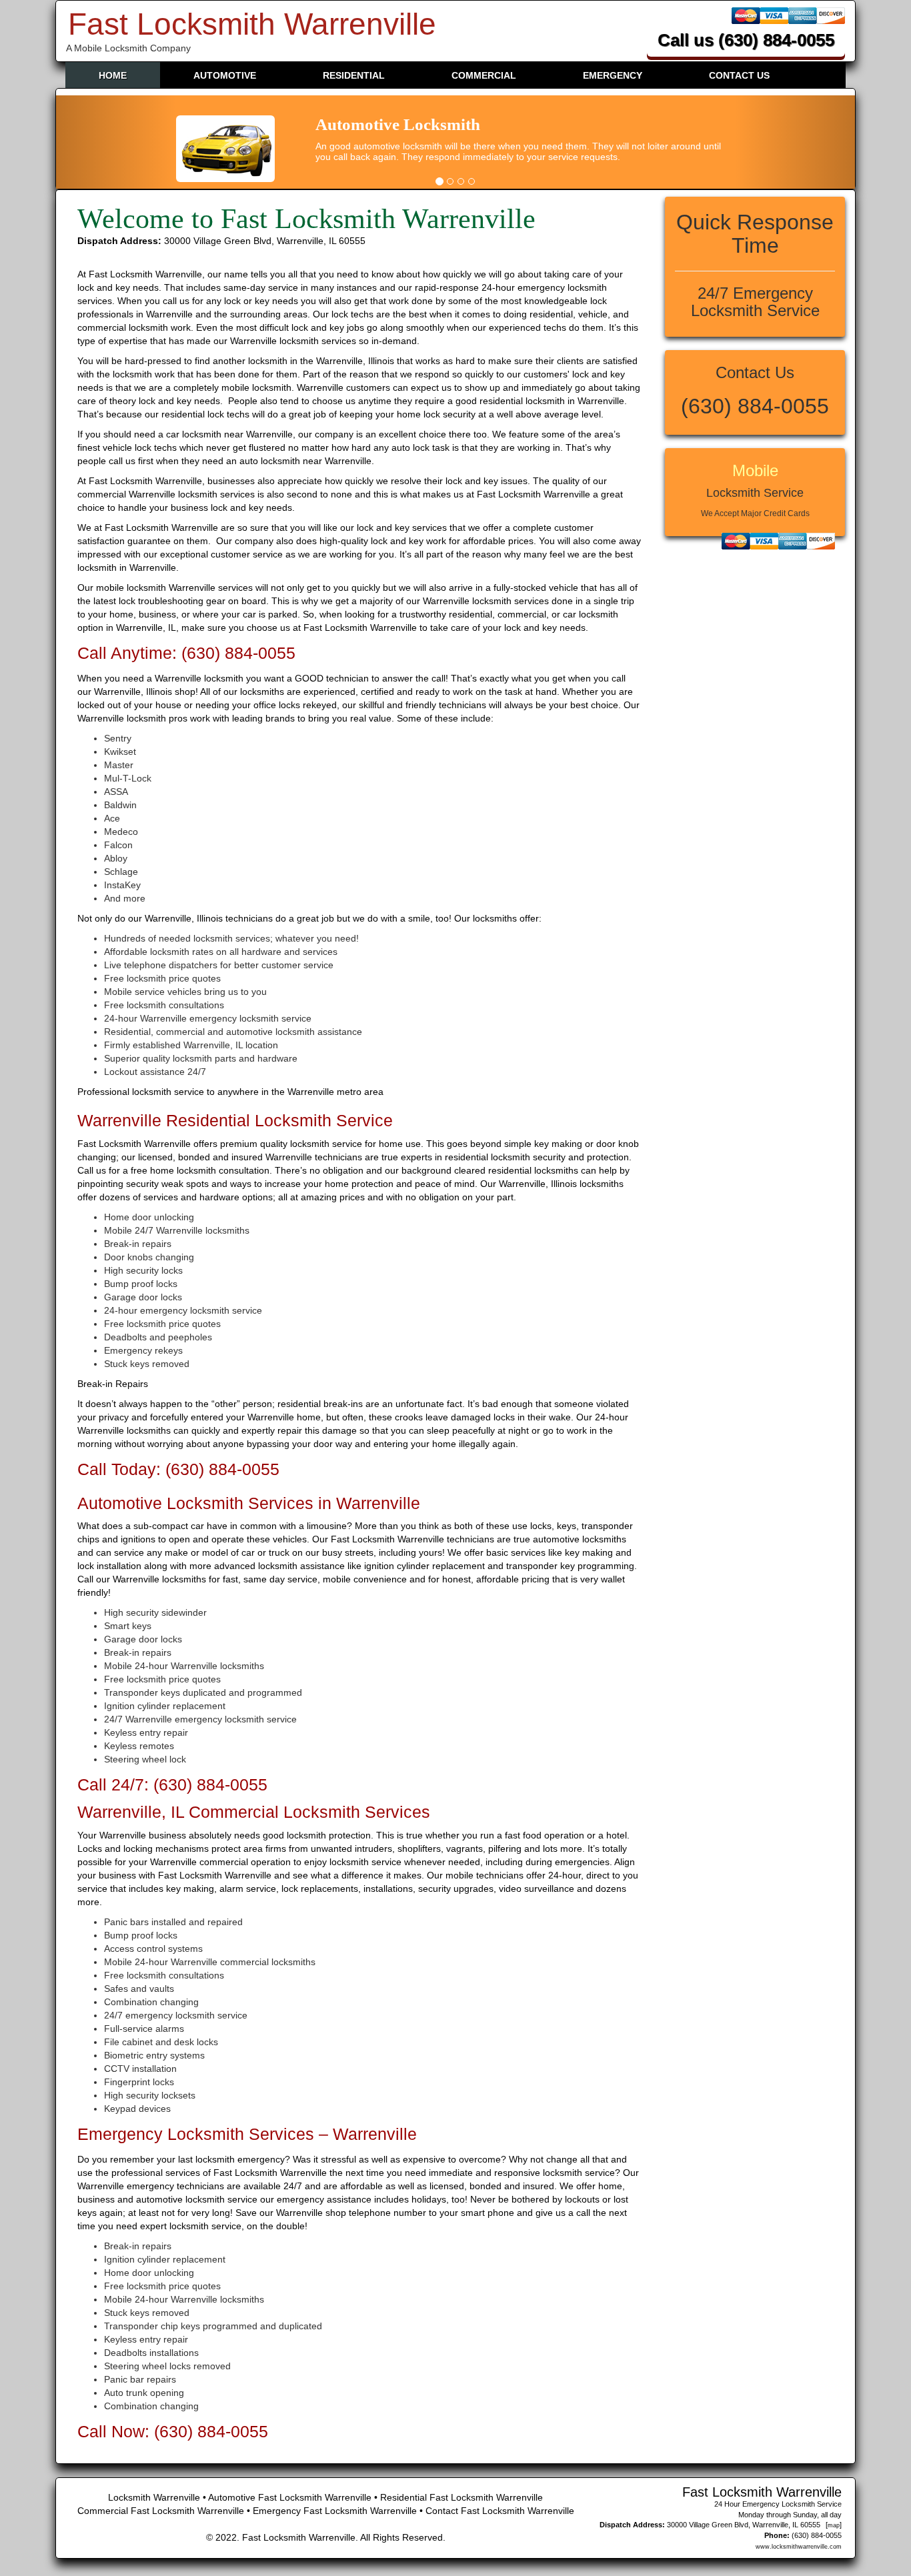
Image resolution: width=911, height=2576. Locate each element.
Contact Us (739, 75)
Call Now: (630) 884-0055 (173, 2431)
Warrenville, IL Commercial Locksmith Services (254, 1812)
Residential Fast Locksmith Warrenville (462, 2497)
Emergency (613, 75)
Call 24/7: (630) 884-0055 (172, 1784)
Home (113, 75)
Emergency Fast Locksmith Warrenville (336, 2511)
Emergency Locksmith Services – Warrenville (247, 2134)
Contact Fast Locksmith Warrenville (500, 2511)
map (834, 2525)
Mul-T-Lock (128, 778)
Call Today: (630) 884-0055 (178, 1469)
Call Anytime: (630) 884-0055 (186, 653)
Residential (354, 75)
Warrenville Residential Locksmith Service (235, 1120)
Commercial (484, 75)
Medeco (121, 832)
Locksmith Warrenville (154, 2497)
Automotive (225, 75)
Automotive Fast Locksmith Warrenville (291, 2497)
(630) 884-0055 (776, 40)
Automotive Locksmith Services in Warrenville (249, 1503)
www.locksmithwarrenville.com (799, 2547)
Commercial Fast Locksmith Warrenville (162, 2511)
